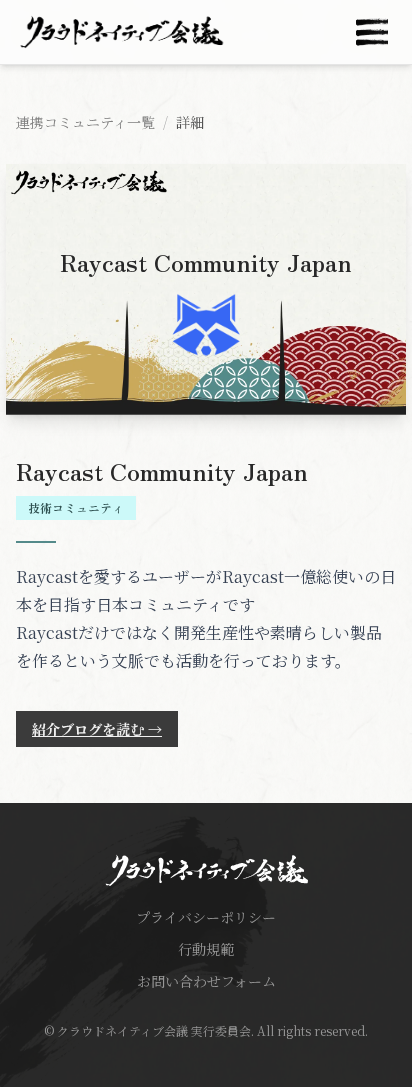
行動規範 (206, 949)
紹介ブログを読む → (97, 729)
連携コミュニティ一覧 (85, 122)
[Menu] (372, 32)
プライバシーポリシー (206, 917)
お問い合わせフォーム (206, 981)
